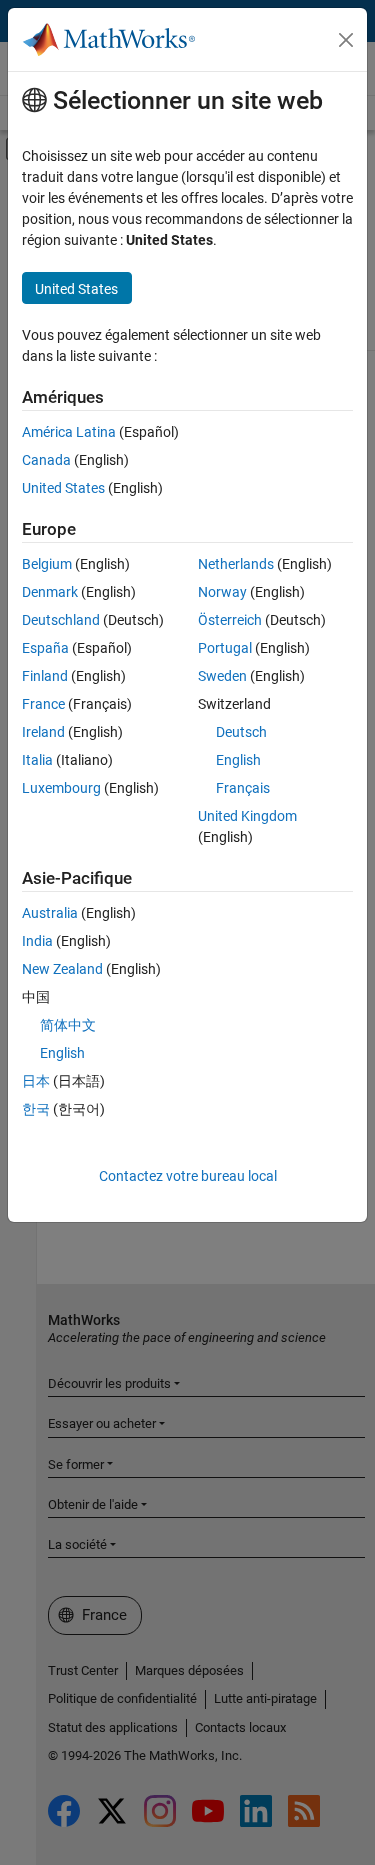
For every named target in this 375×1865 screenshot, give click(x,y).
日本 (36, 1081)
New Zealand (62, 969)
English (238, 760)
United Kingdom (247, 816)
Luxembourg (61, 788)
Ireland (43, 732)
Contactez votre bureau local (188, 1176)
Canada (46, 460)
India (37, 941)
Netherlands (236, 564)
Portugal (225, 648)
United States (63, 488)
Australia (50, 913)
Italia (37, 760)
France (43, 704)
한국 (36, 1109)
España (45, 648)
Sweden (222, 676)
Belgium (47, 564)
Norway (222, 592)
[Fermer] (346, 40)
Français (243, 788)
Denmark (50, 592)
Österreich (230, 620)
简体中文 (68, 1025)
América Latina (69, 432)
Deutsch (241, 732)
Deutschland (61, 620)
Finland (45, 676)
